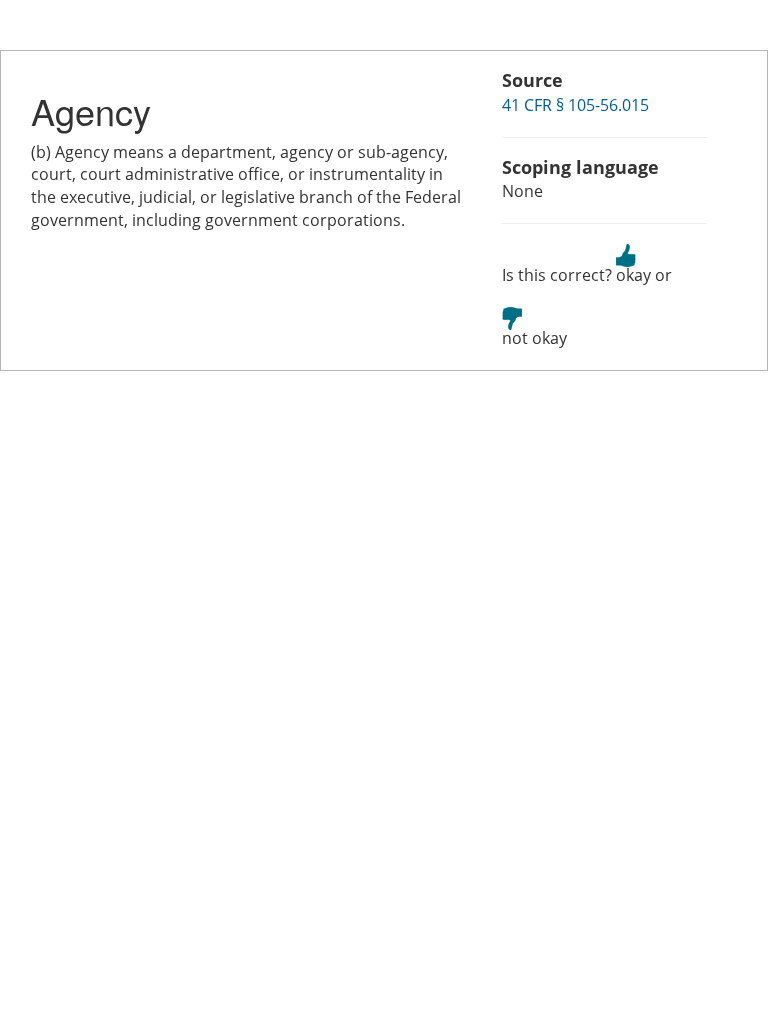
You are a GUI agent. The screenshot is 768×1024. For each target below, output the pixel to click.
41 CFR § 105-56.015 (575, 105)
